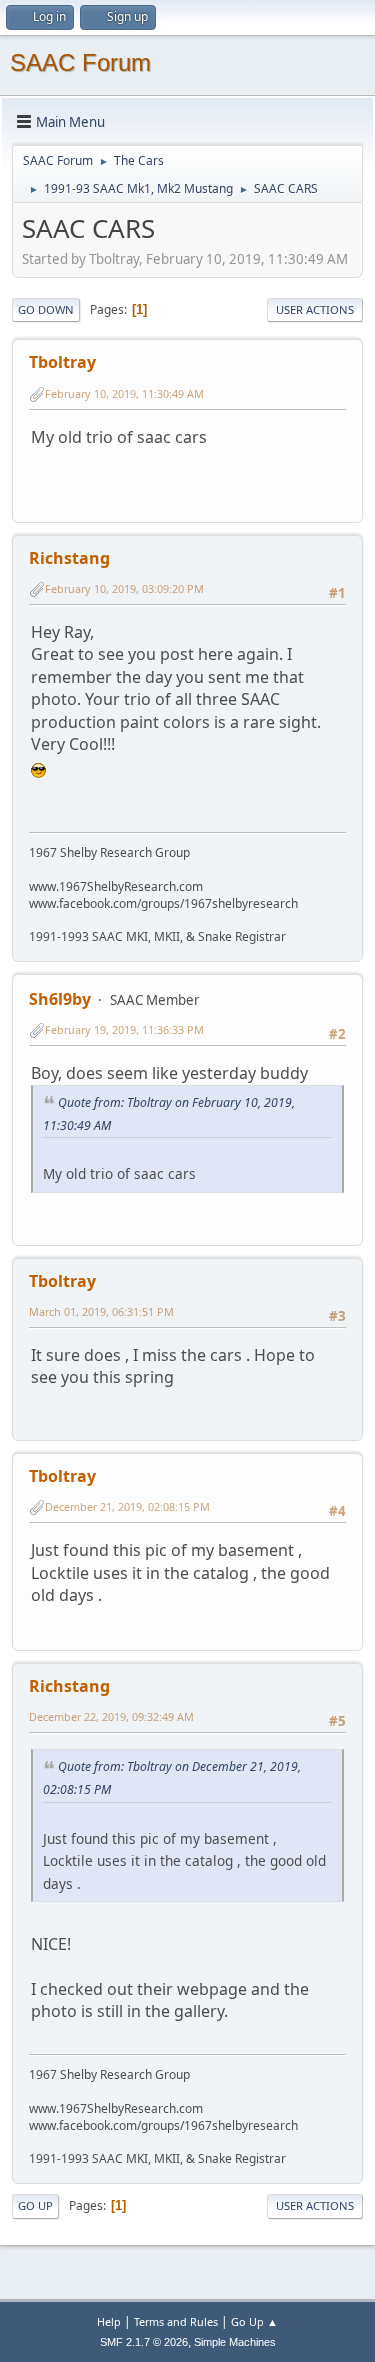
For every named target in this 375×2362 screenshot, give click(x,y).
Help (109, 2321)
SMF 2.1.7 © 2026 (144, 2342)
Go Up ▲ (254, 2321)
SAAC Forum (80, 62)
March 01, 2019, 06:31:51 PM (101, 1311)
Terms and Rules (176, 2321)
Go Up (35, 2205)
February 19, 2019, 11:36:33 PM (124, 1029)
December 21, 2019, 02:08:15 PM (127, 1506)
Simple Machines (235, 2342)
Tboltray (62, 362)
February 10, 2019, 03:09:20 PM (124, 588)
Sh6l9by (60, 999)
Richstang (69, 558)
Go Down (46, 309)
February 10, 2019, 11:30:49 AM (124, 393)
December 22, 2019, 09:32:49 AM (111, 1716)
